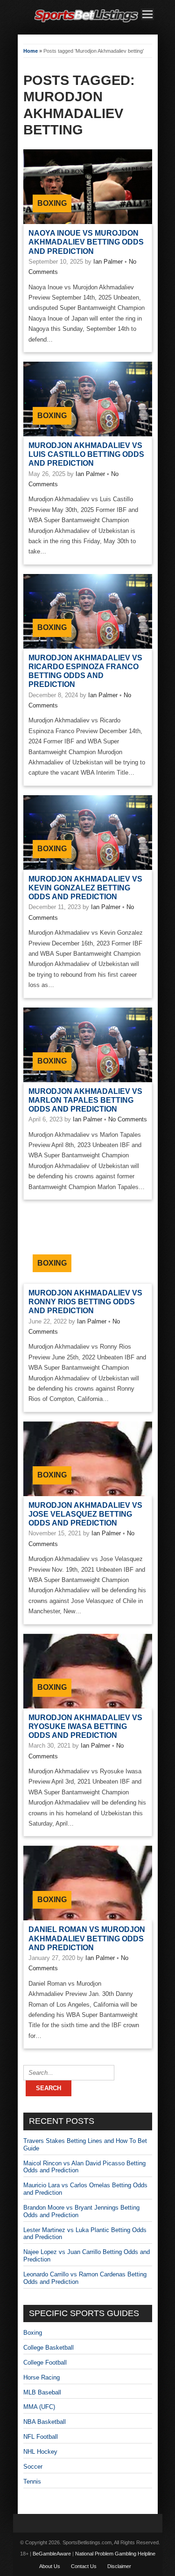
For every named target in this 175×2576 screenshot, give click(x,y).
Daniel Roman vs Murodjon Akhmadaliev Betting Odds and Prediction (87, 1938)
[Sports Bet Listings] (86, 23)
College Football (45, 2362)
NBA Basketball (45, 2422)
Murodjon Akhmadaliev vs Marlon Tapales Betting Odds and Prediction (85, 1100)
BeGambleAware (52, 2554)
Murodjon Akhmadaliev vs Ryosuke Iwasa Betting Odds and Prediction (85, 1726)
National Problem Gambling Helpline (115, 2554)
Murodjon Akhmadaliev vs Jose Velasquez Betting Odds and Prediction (85, 1514)
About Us (50, 2566)
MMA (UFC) (39, 2407)
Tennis (32, 2481)
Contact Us (84, 2566)
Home (31, 51)
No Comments (128, 1119)
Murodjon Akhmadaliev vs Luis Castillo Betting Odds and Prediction (86, 454)
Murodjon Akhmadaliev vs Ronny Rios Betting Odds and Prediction (85, 1302)
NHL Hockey (40, 2452)
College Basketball (49, 2348)
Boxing (52, 203)
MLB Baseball (42, 2392)
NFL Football (41, 2437)
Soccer (33, 2467)
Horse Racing (42, 2377)
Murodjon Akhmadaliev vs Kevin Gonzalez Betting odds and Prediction (85, 888)
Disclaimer (119, 2566)
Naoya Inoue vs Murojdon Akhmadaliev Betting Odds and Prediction (86, 242)
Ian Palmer (108, 262)
